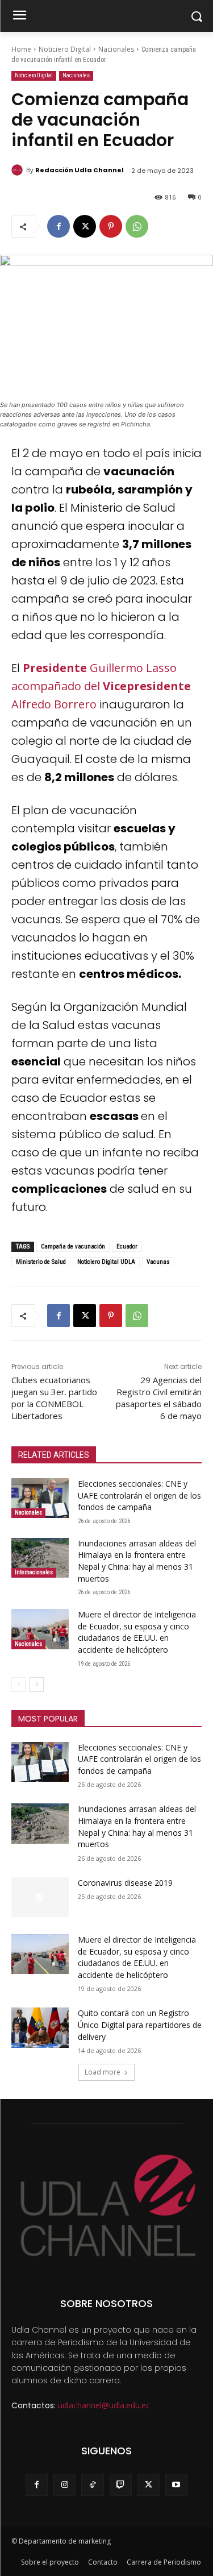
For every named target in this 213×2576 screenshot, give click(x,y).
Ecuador (127, 1246)
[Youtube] (176, 2485)
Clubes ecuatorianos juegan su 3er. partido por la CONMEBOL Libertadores (54, 1398)
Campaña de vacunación (73, 1246)
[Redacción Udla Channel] (19, 170)
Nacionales (116, 49)
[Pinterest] (111, 226)
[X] (85, 226)
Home (21, 49)
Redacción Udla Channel (80, 170)
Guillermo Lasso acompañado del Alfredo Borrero (101, 686)
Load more (103, 2072)
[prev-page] (18, 1685)
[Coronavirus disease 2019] (40, 1897)
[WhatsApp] (137, 226)
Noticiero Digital (65, 49)
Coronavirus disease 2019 (125, 1883)
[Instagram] (64, 2485)
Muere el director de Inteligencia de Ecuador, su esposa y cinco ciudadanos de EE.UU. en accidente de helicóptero (137, 1632)
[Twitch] (121, 2485)
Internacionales (34, 1572)
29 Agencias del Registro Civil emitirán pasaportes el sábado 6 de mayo (159, 1398)
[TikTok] (92, 2485)
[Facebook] (59, 226)
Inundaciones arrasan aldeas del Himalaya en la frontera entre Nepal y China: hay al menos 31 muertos (137, 1561)
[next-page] (37, 1685)
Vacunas (158, 1262)
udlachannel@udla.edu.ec (104, 2405)
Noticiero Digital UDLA (106, 1262)
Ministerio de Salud (41, 1262)
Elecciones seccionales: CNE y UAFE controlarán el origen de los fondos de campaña (139, 1495)
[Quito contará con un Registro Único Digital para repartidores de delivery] (40, 2027)
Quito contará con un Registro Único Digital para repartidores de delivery (140, 2025)
